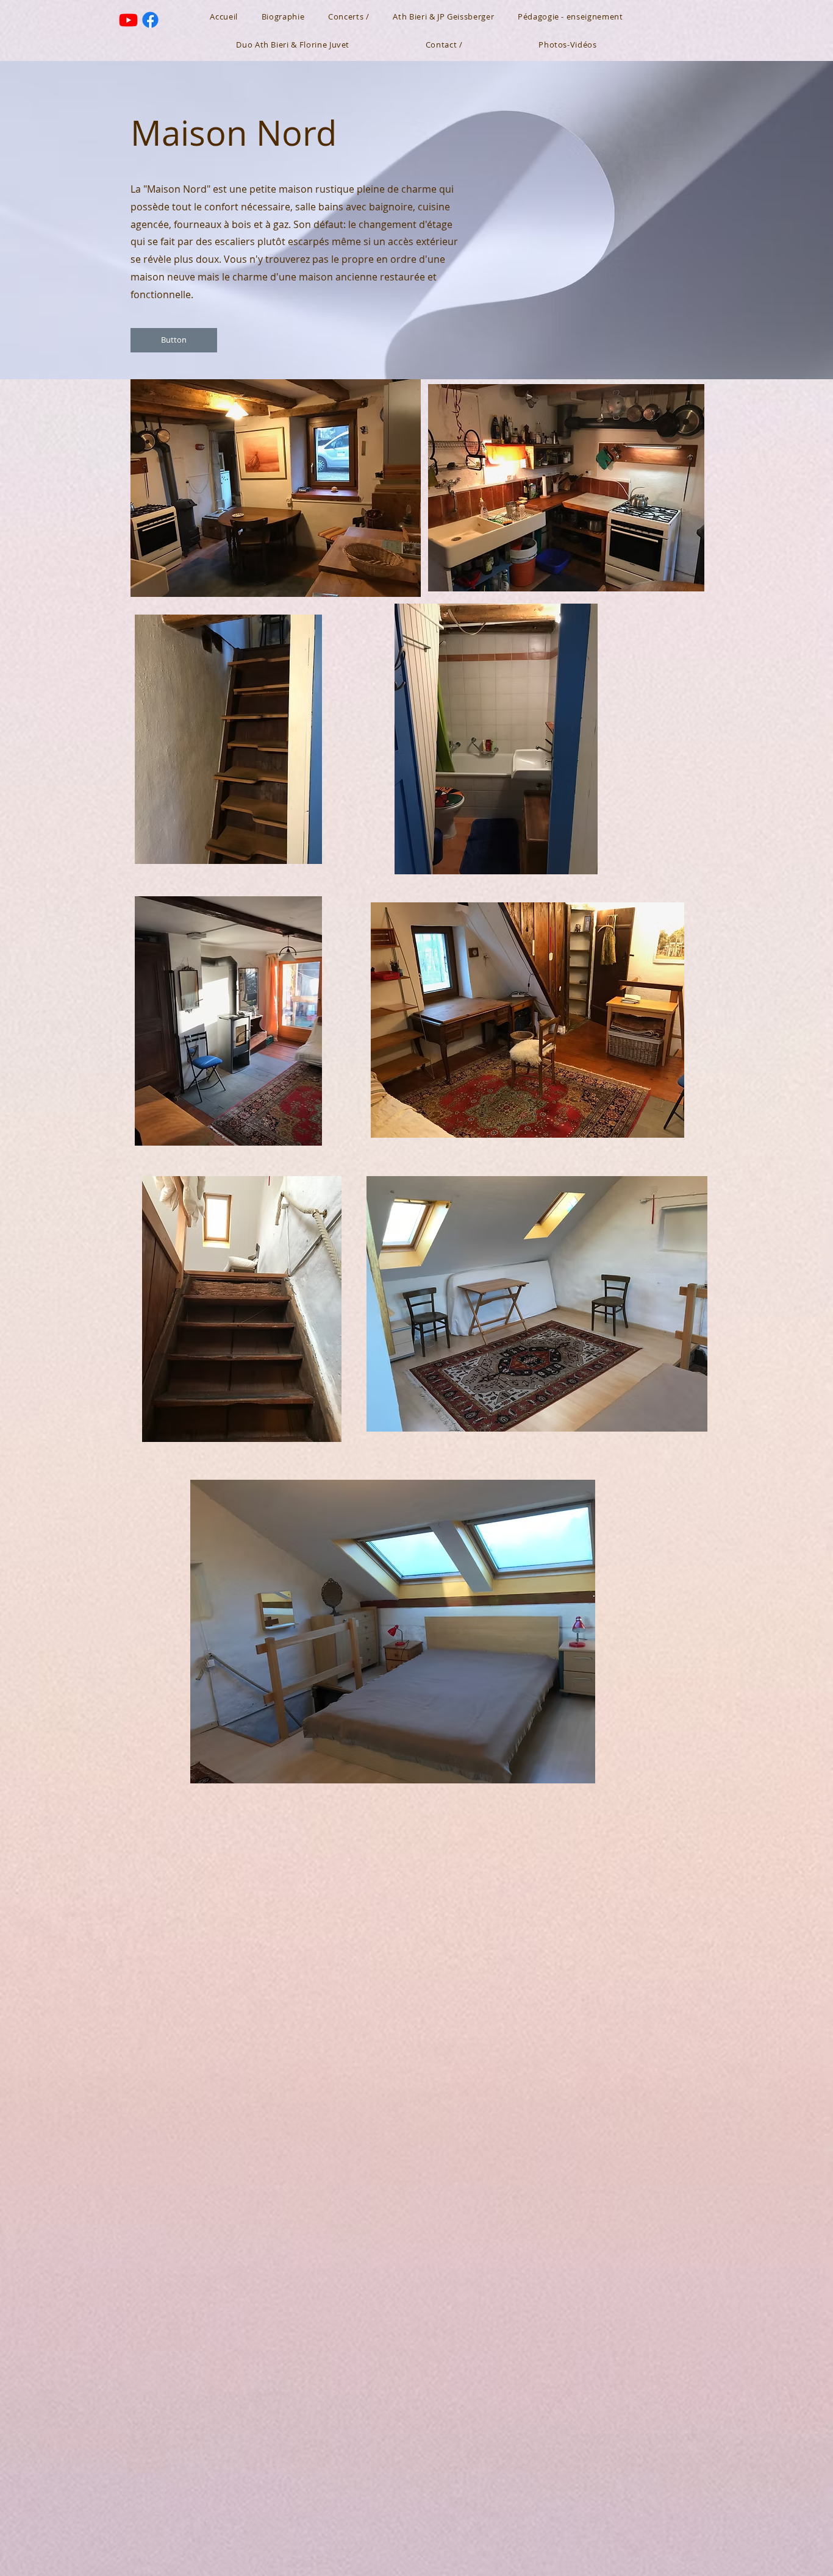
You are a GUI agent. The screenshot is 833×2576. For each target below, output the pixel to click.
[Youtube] (128, 20)
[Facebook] (150, 20)
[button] (174, 340)
